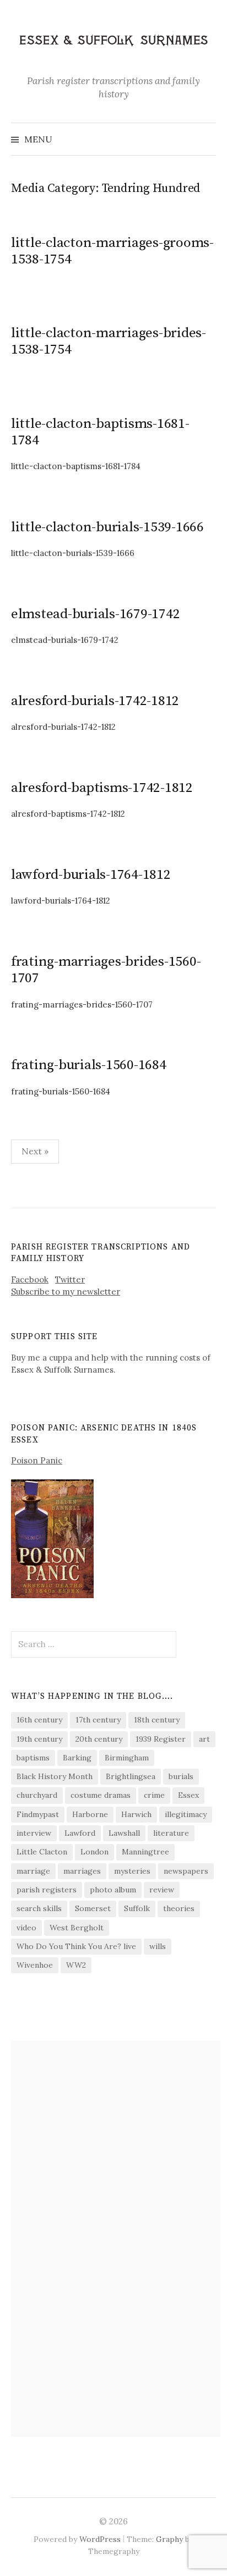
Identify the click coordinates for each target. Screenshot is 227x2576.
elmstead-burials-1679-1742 (95, 614)
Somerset (93, 1908)
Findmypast (38, 1814)
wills (158, 1946)
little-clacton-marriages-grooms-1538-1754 (112, 251)
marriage (33, 1871)
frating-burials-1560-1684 (89, 1065)
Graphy (169, 2539)
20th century (99, 1739)
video (26, 1928)
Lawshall (124, 1833)
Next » (35, 1151)
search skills (39, 1908)
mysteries (132, 1871)
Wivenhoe (35, 1965)
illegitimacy (186, 1814)
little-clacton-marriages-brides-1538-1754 (109, 341)
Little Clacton (42, 1852)
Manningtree (145, 1852)
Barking (77, 1758)
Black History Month (55, 1776)
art (204, 1739)
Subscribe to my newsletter (66, 1292)
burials (181, 1776)
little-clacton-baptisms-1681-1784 (100, 432)
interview (34, 1833)
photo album (113, 1890)
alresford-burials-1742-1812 (95, 701)
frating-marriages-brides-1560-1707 (106, 970)
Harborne (90, 1814)
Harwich (136, 1814)
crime (154, 1795)
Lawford (80, 1833)
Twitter (70, 1279)
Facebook (30, 1279)
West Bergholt (77, 1928)
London (94, 1852)
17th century (98, 1720)
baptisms (33, 1758)
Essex (188, 1795)
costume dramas (101, 1795)
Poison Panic (37, 1460)
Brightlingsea (131, 1776)
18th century (157, 1720)
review (162, 1890)
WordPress (100, 2539)
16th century (39, 1720)
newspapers (186, 1871)
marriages (82, 1871)
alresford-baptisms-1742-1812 (102, 788)
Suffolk (137, 1908)
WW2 (76, 1965)
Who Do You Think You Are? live (76, 1946)
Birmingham (127, 1758)
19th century (39, 1739)
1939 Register (161, 1739)
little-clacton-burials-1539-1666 (107, 527)
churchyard (37, 1795)
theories (179, 1908)
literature (171, 1833)
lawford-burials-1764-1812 (91, 875)
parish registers (47, 1890)
